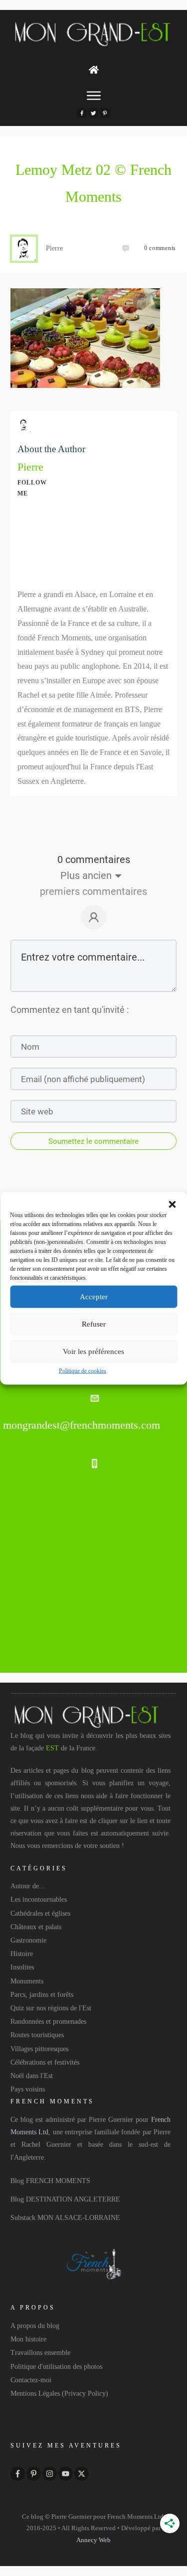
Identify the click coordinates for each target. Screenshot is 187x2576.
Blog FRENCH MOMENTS (50, 2181)
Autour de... (28, 1886)
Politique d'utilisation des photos (56, 2367)
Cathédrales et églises (40, 1913)
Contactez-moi (31, 2380)
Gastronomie (28, 1940)
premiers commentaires (93, 891)
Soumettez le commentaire (93, 1141)
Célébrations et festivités (45, 2062)
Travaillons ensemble (40, 2353)
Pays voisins (28, 2089)
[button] (172, 1204)
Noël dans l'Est (32, 2076)
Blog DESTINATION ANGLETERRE (65, 2199)
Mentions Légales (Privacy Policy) (59, 2393)
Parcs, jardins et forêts (42, 1995)
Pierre (30, 467)
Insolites (22, 1967)
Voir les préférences (93, 1351)
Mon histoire (28, 2339)
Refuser (94, 1324)
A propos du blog (35, 2326)
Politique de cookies (83, 1370)
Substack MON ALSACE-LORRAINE (65, 2218)
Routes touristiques (37, 2035)
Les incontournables (39, 1900)
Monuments (27, 1981)
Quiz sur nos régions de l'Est (51, 2008)
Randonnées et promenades (48, 2022)
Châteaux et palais (36, 1927)
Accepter (94, 1297)
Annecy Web (93, 2540)
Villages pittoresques (39, 2049)
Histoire (22, 1954)
